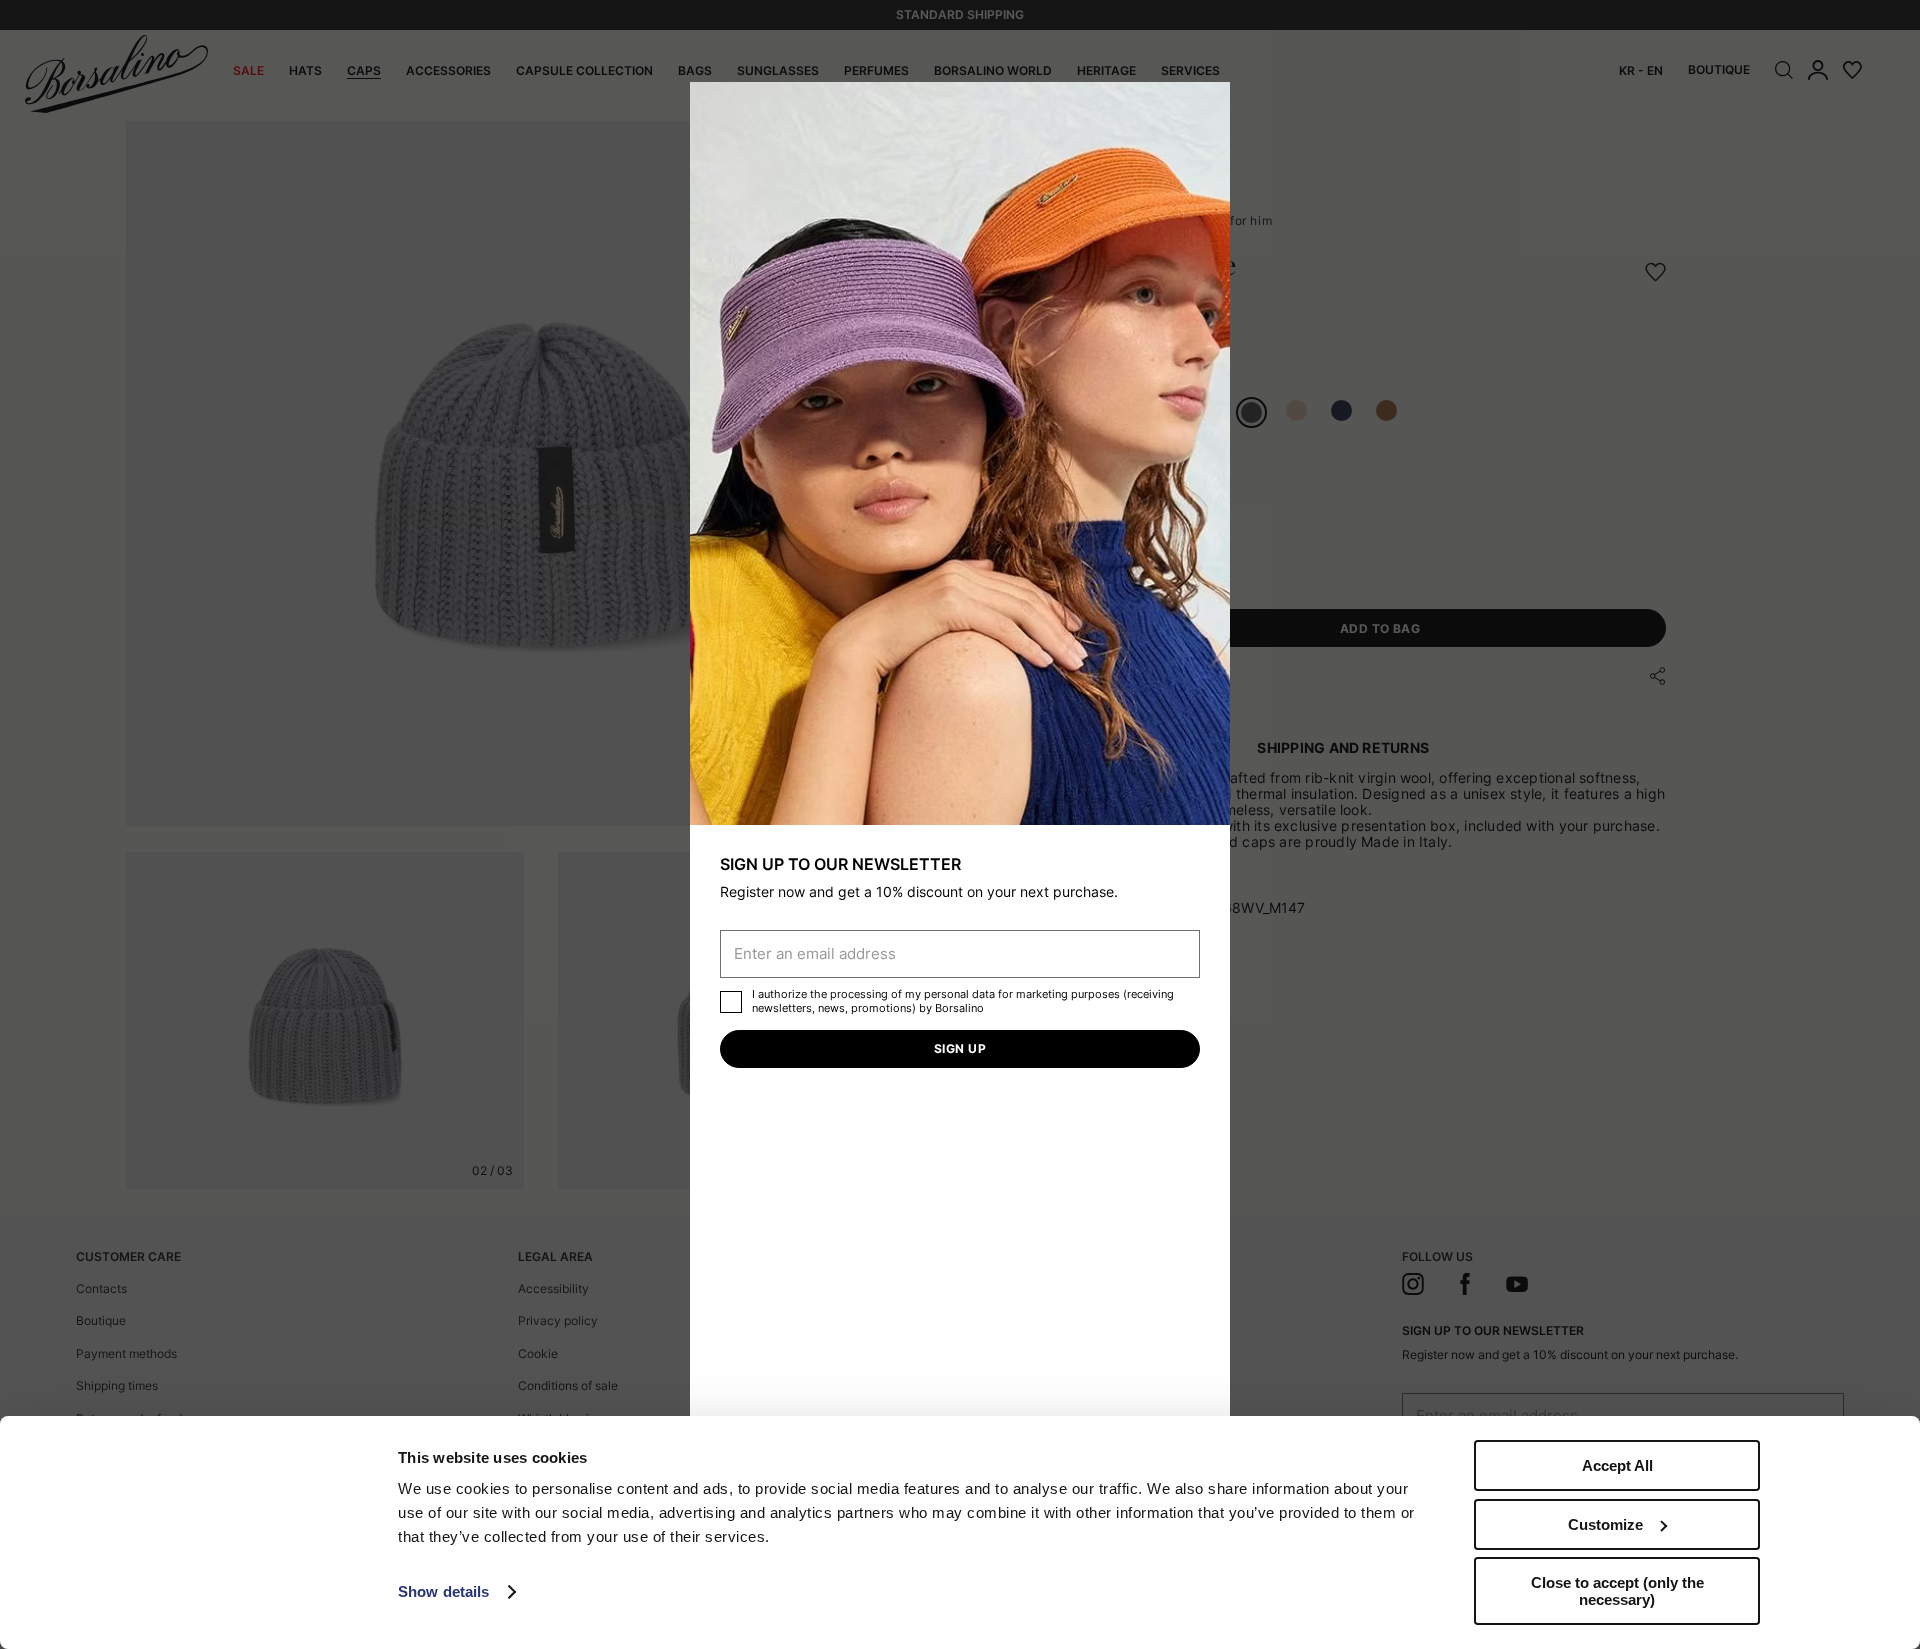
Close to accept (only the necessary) (1617, 1591)
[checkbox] (731, 1002)
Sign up (960, 1048)
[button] (1208, 104)
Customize (1605, 1524)
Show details (443, 1591)
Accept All (1617, 1465)
